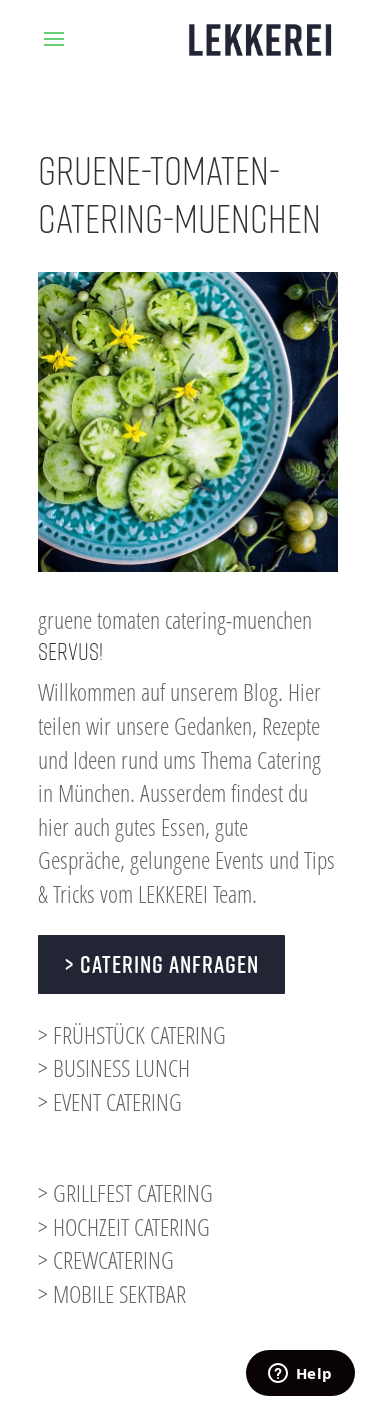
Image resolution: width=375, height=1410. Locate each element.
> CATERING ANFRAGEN (161, 964)
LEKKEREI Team (195, 893)
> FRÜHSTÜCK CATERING (132, 1034)
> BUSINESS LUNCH (114, 1067)
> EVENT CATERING (110, 1101)
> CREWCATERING (106, 1259)
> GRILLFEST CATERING (125, 1192)
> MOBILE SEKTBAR (112, 1293)
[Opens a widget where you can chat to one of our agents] (300, 1375)
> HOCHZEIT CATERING (124, 1226)
